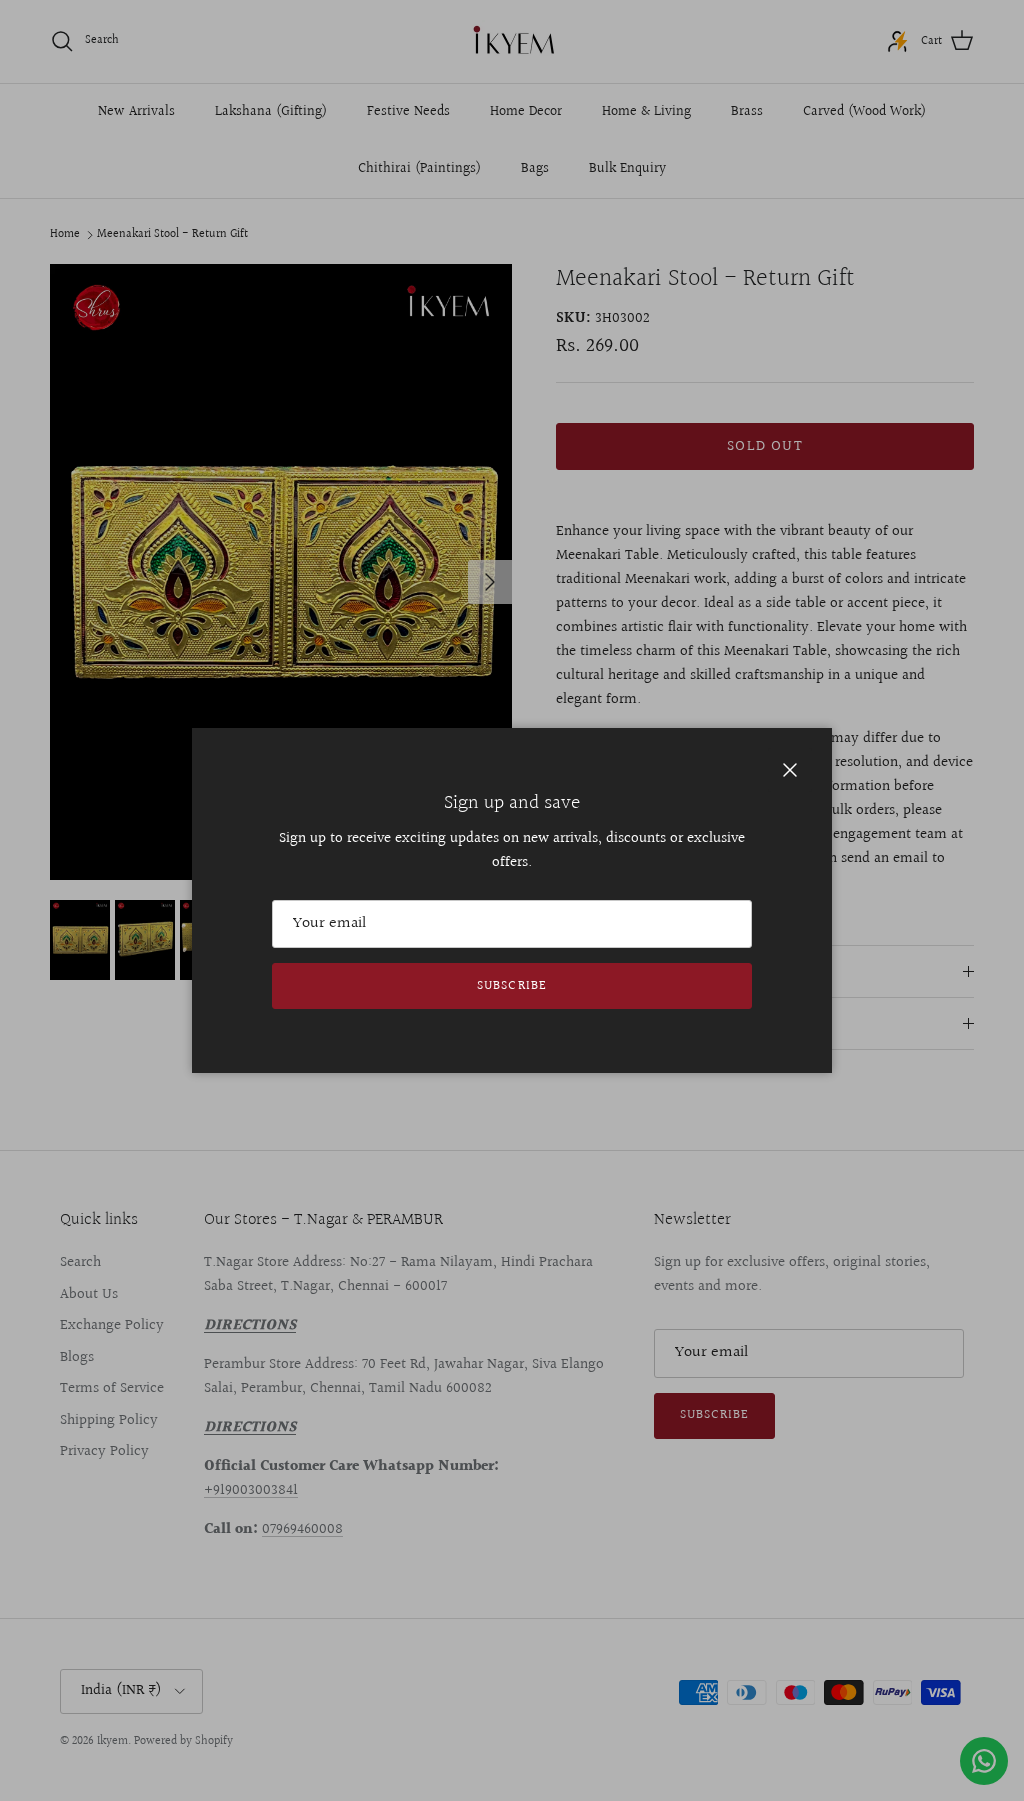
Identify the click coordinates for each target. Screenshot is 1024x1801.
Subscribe (511, 986)
